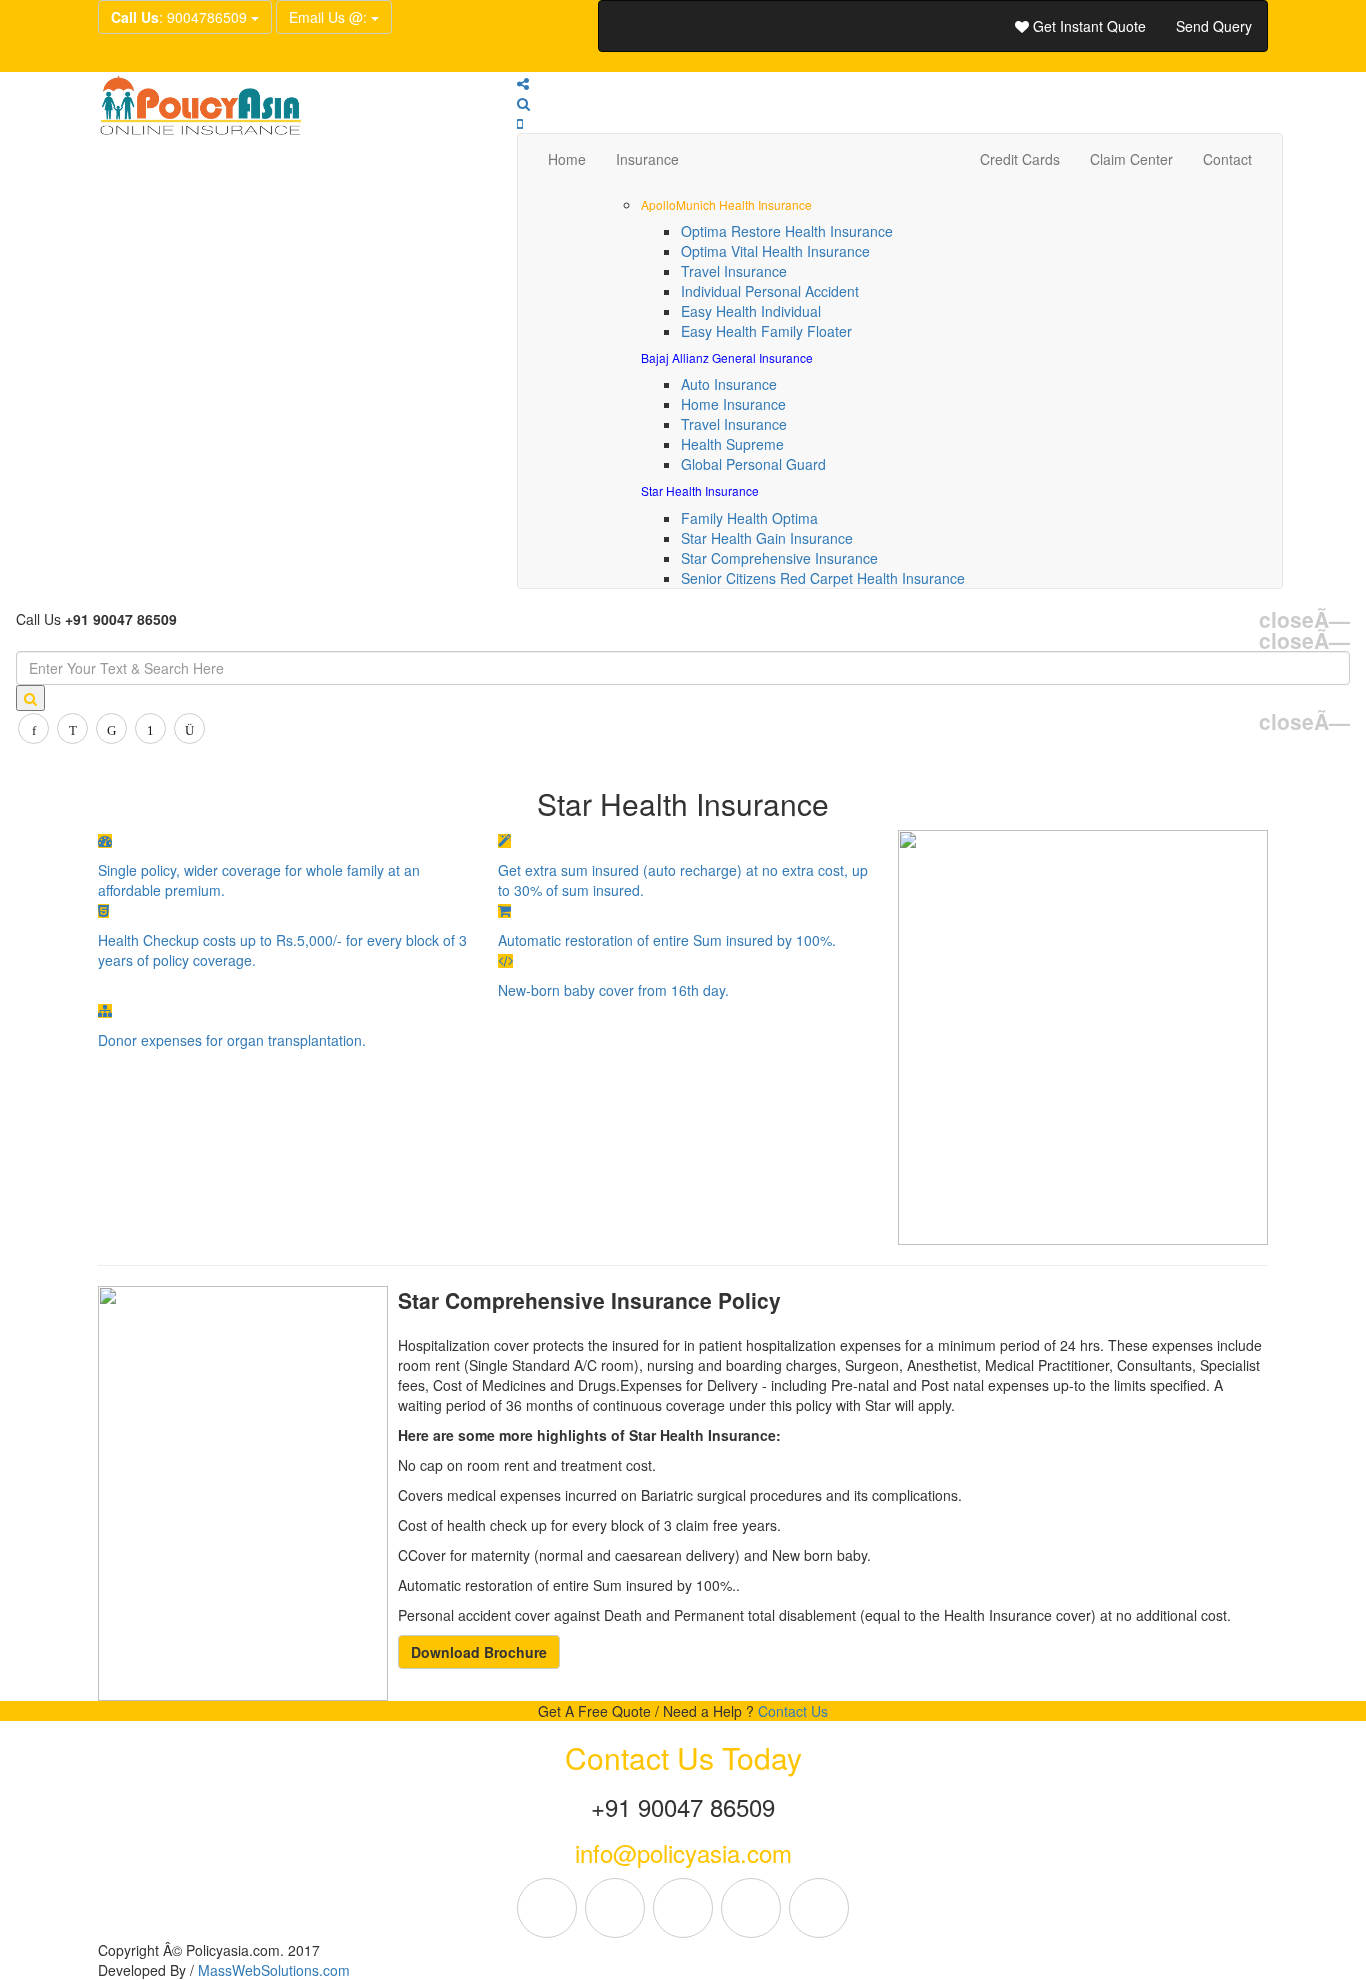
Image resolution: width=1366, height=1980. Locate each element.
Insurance (647, 159)
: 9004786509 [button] (181, 17)
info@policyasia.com (683, 1852)
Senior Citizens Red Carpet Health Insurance (823, 578)
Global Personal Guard (753, 464)
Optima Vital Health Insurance (775, 251)
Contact (1227, 159)
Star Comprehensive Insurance (779, 558)
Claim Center (1131, 159)
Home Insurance (733, 404)
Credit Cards (1020, 159)
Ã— (1304, 619)
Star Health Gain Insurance (767, 538)
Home (567, 159)
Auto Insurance (729, 384)
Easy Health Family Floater (766, 331)
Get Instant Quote (1087, 26)
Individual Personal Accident (770, 291)
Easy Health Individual (751, 311)
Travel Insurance (734, 271)
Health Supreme (732, 444)
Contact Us (793, 1711)
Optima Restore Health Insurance (787, 231)
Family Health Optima (749, 518)
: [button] (330, 17)
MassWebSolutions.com (274, 1970)
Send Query (1214, 26)
